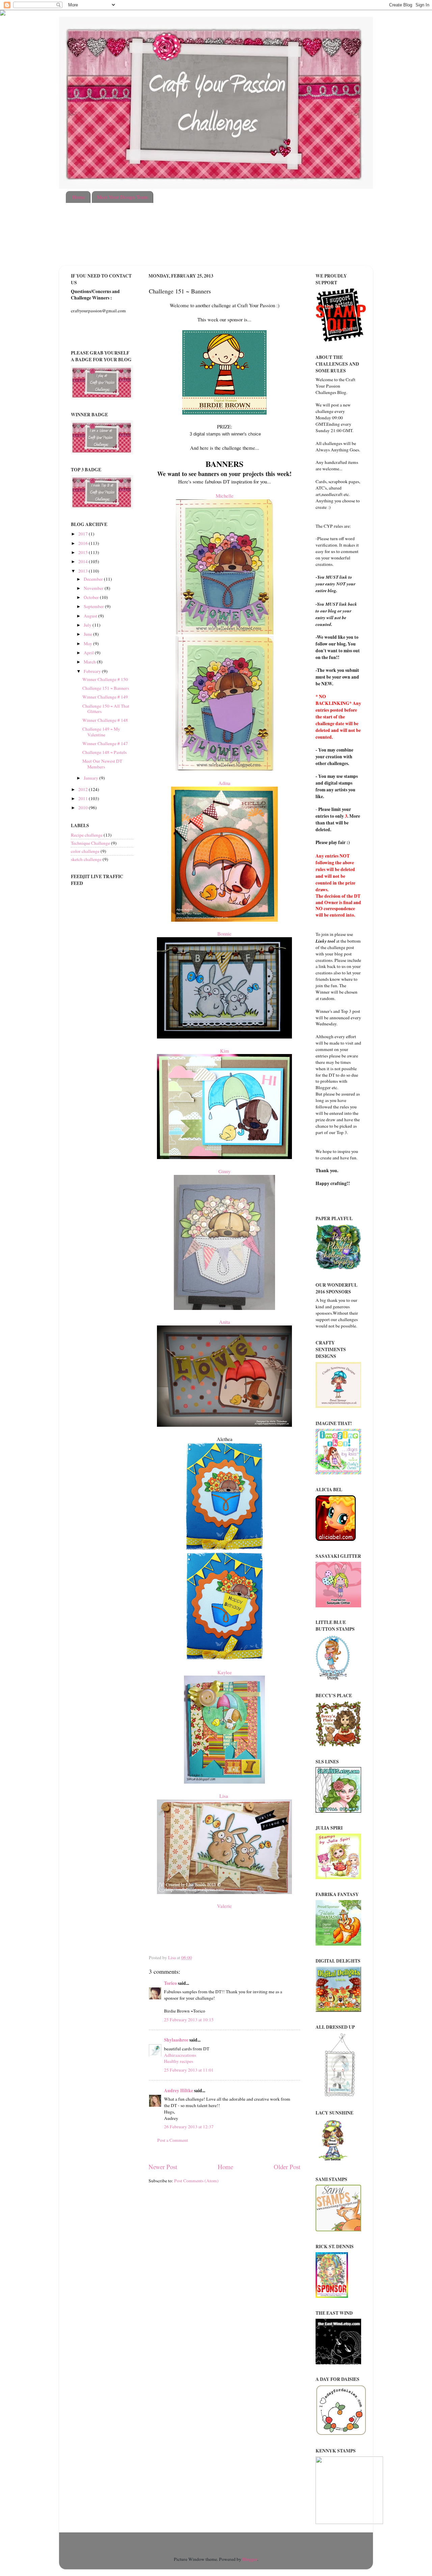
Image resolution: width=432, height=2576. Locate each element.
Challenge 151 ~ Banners (106, 688)
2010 (84, 808)
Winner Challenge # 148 (105, 720)
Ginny (224, 1171)
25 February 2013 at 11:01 (189, 2070)
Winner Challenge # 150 (105, 679)
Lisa (225, 1796)
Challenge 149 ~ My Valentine (101, 732)
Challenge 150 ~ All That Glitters (106, 709)
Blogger (250, 2559)
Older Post (287, 2167)
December (94, 579)
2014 (84, 561)
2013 (84, 571)
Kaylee (225, 1672)
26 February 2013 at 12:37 (189, 2127)
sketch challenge (86, 859)
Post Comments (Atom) (196, 2181)
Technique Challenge (90, 843)
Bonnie (224, 934)
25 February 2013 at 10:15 (189, 2020)
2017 (84, 534)
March (90, 662)
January (91, 778)
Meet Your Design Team (122, 197)
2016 (84, 543)
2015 (84, 552)
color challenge (85, 851)
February (93, 671)
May (88, 643)
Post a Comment (173, 2140)
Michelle (225, 496)
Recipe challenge (87, 835)
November (94, 588)
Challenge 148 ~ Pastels (104, 752)
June (88, 634)
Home (79, 197)
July (88, 625)
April (89, 653)
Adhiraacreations (180, 2055)
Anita (225, 1322)
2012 (84, 789)
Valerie (224, 1906)
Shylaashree (176, 2040)
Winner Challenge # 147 (105, 743)
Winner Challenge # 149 (105, 697)
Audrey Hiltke (179, 2091)
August (91, 616)
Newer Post (163, 2167)
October (92, 597)
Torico (170, 1983)
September (94, 606)
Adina (224, 783)
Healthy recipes (179, 2061)
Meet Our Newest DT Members (102, 764)
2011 (84, 798)
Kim (225, 1051)
